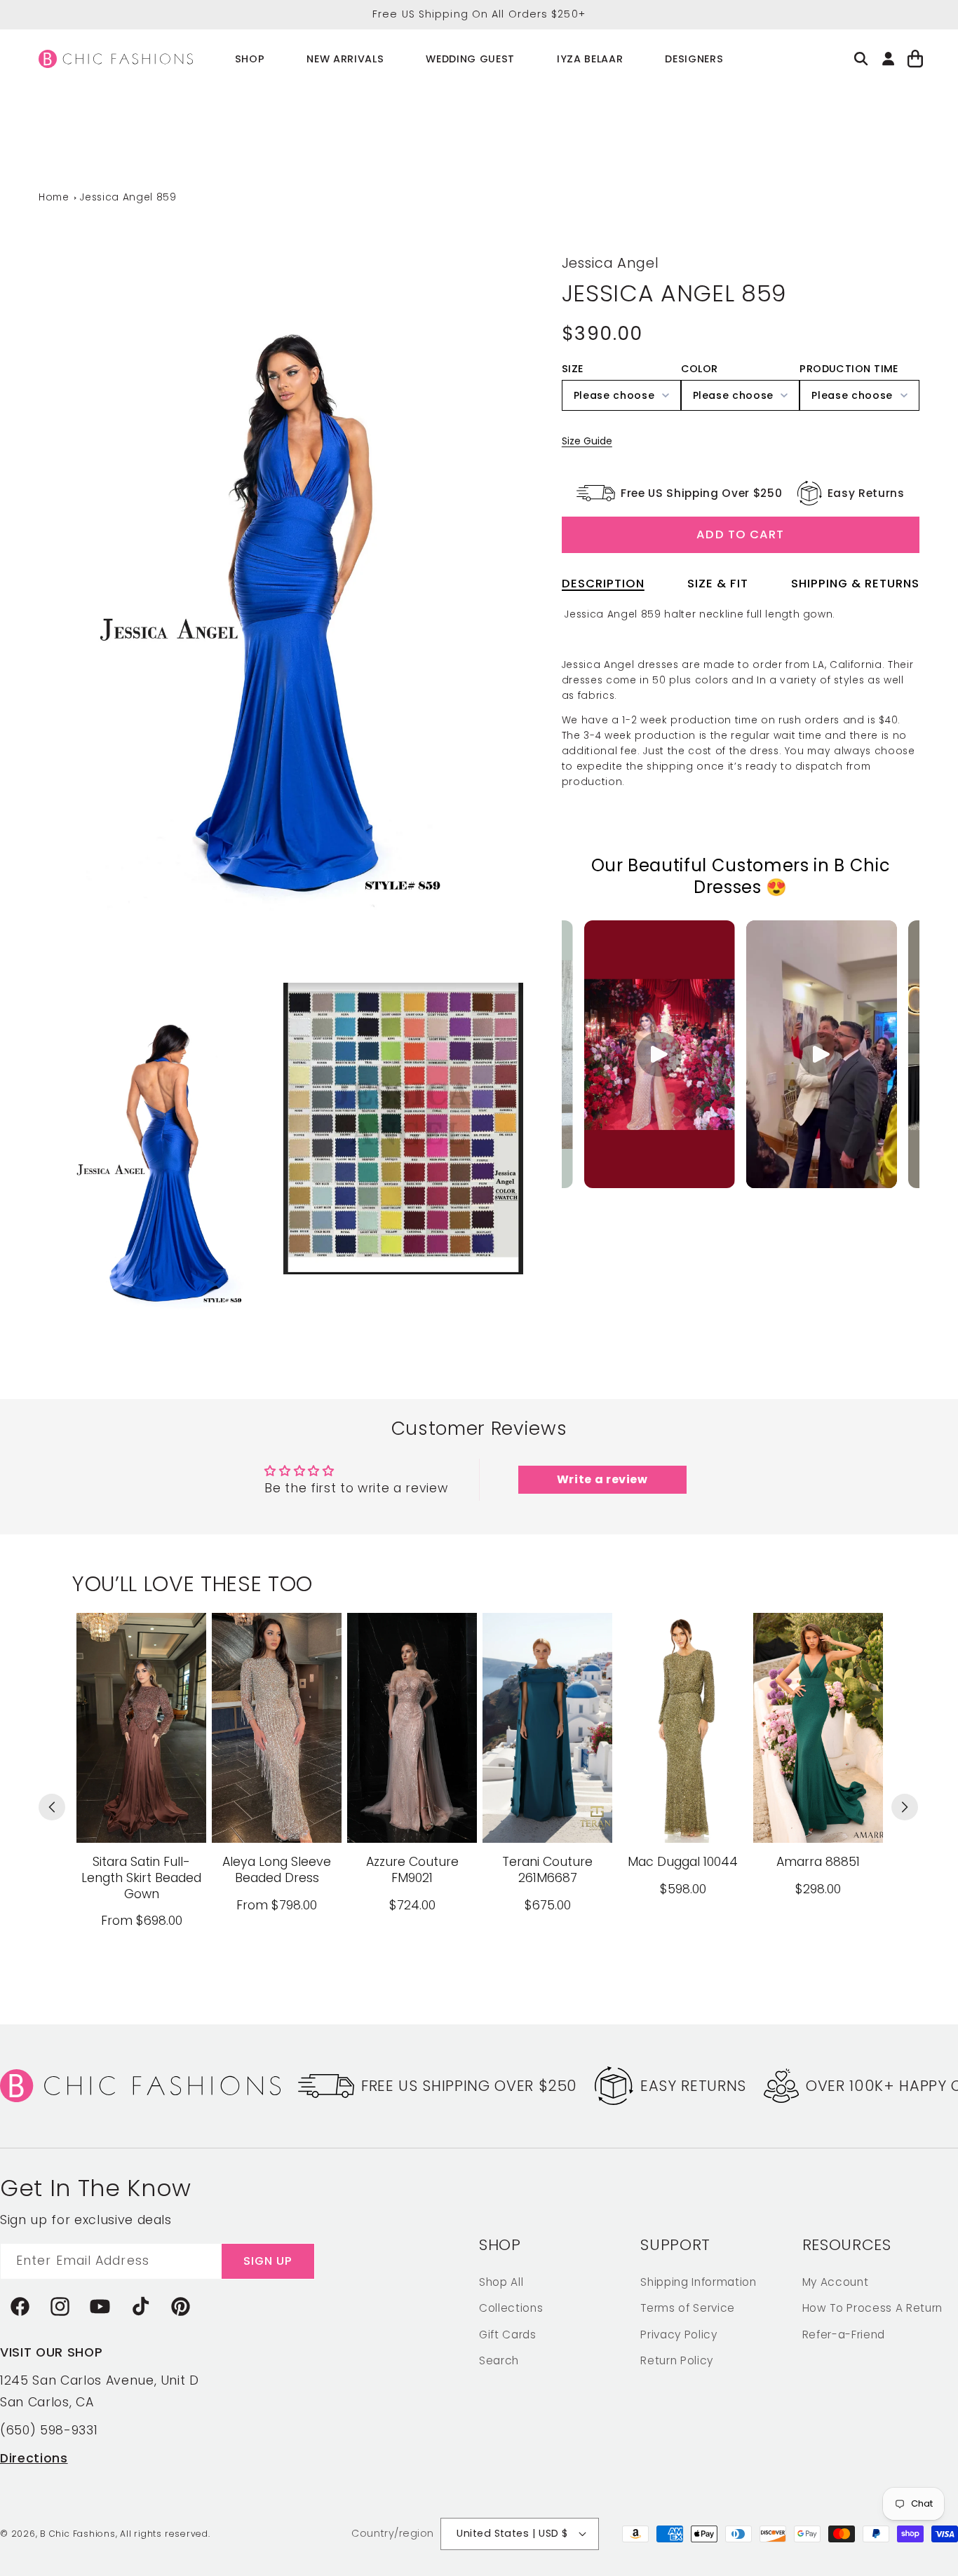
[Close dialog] (735, 1101)
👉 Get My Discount (343, 1397)
